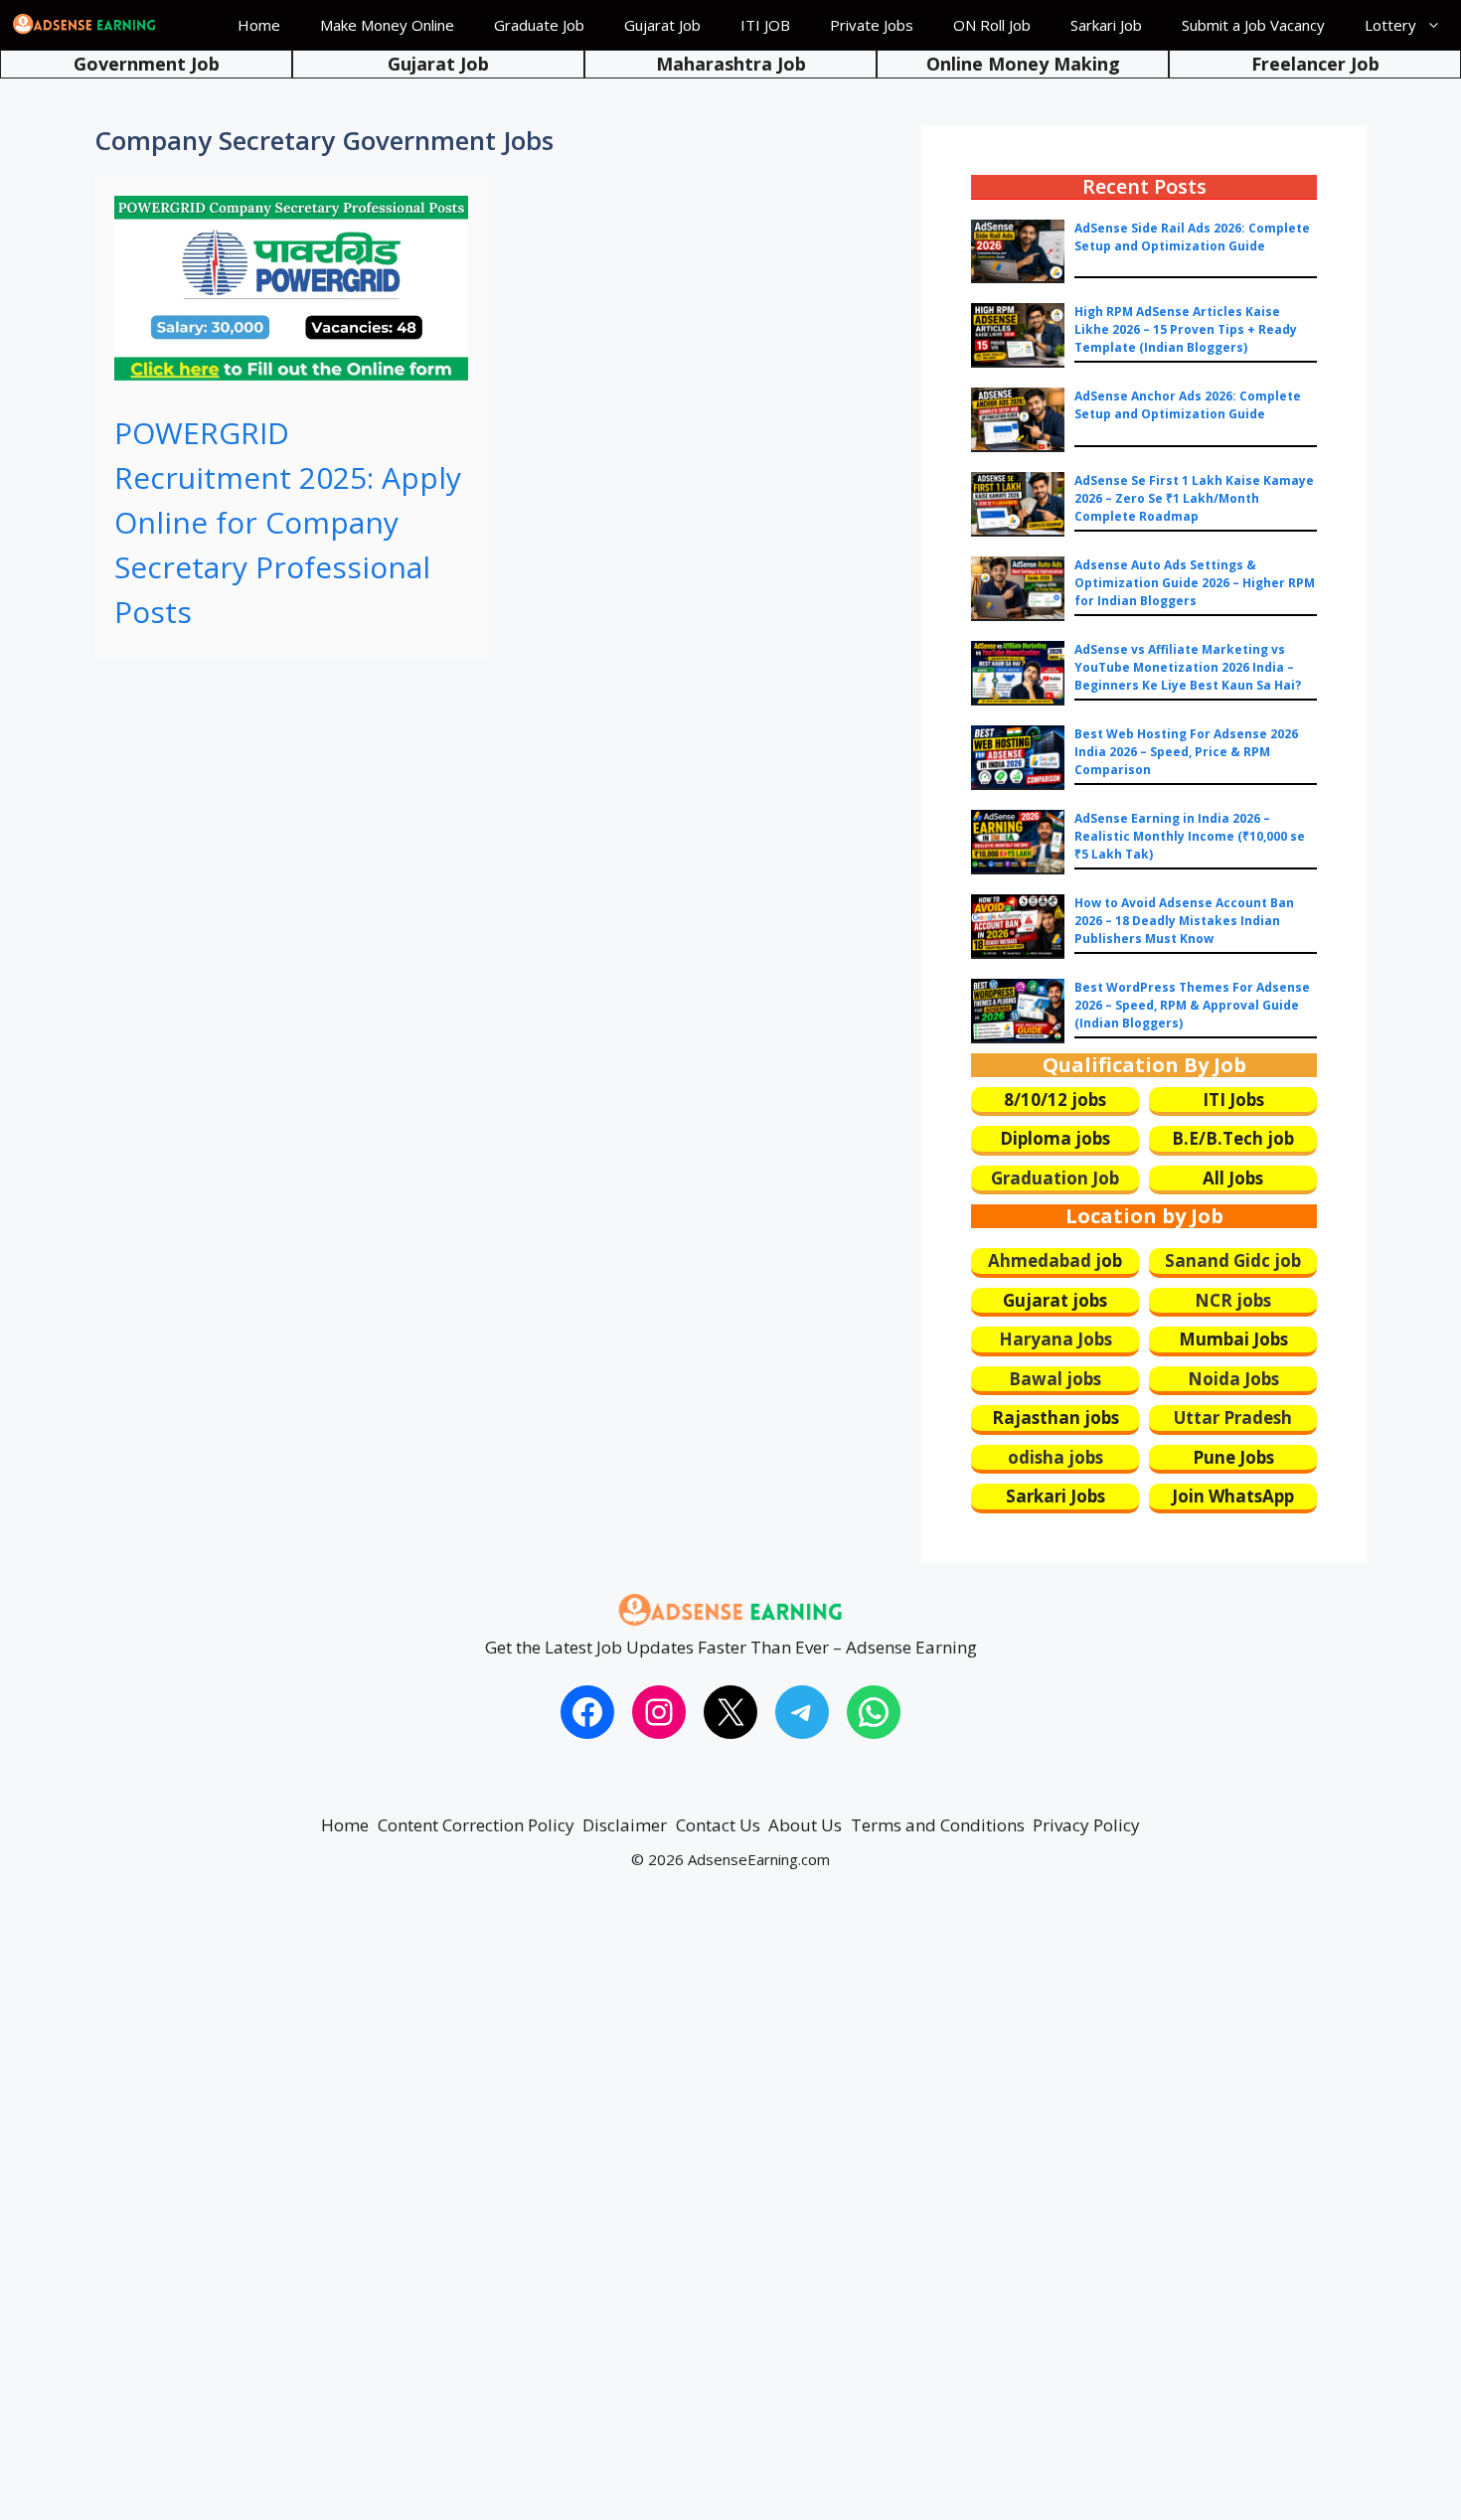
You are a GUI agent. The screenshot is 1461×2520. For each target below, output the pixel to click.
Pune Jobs (1233, 1457)
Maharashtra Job (731, 64)
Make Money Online (387, 25)
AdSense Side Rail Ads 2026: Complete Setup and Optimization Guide (1192, 237)
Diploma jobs (1055, 1138)
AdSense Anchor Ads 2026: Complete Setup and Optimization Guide (1188, 405)
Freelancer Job (1315, 64)
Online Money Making (1023, 64)
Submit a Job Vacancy (1253, 25)
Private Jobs (872, 25)
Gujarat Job (662, 25)
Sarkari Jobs (1055, 1496)
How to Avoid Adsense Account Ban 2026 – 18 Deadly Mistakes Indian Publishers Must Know (1184, 921)
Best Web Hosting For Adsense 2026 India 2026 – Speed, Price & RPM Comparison (1186, 752)
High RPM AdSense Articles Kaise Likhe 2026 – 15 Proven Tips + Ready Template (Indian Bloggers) (1186, 329)
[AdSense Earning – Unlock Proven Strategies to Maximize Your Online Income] (84, 25)
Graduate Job (539, 25)
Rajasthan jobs (1055, 1417)
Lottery (1390, 25)
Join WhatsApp (1233, 1496)
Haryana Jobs (1055, 1339)
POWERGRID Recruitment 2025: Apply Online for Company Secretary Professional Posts (288, 522)
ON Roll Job (992, 25)
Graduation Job (1055, 1178)
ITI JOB (765, 25)
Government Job (147, 64)
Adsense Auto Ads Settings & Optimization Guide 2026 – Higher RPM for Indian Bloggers (1195, 583)
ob (1112, 1260)
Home (259, 25)
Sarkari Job (1106, 25)
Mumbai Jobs (1233, 1339)
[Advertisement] (596, 2214)
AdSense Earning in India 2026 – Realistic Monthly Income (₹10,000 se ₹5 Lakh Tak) (1190, 836)
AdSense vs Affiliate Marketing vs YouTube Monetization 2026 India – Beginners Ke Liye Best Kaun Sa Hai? (1188, 667)
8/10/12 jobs (1055, 1100)
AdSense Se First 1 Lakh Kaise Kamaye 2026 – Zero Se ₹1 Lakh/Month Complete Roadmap (1194, 498)
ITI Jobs (1233, 1100)
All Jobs (1233, 1178)
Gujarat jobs (1055, 1300)
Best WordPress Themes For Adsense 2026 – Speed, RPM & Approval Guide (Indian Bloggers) (1192, 1005)
